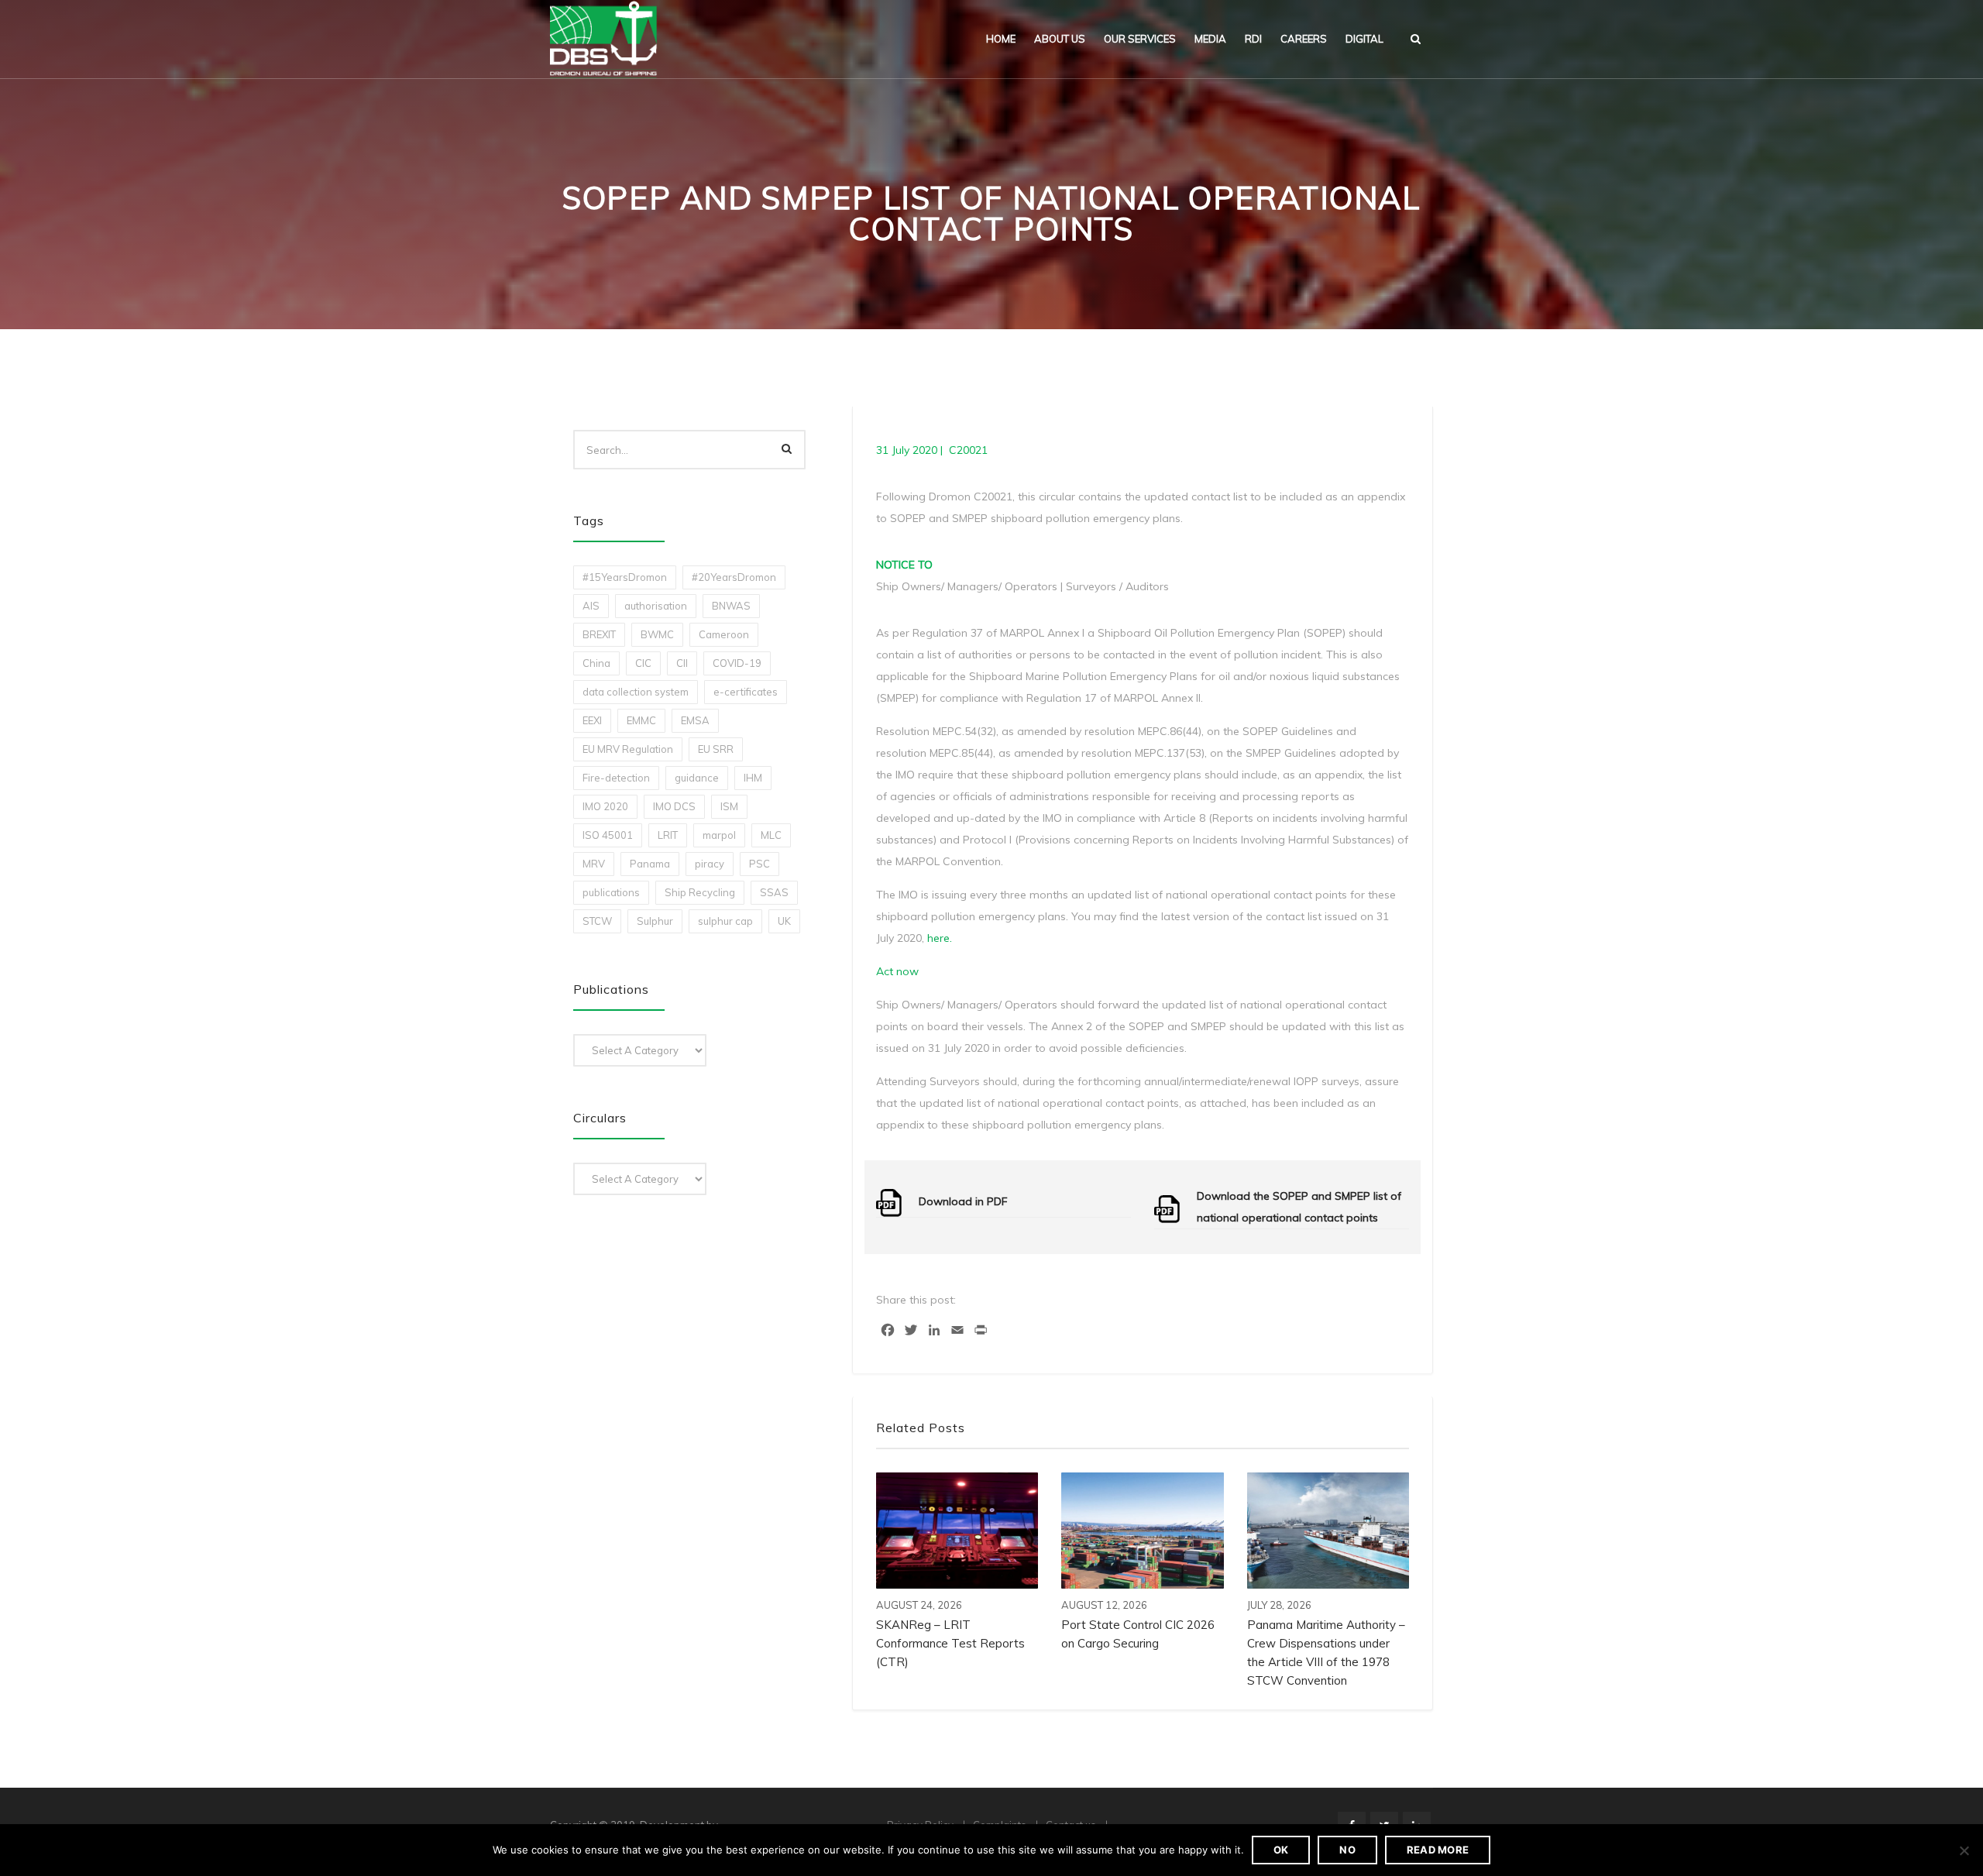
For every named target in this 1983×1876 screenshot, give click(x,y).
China (596, 663)
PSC (760, 864)
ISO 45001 (608, 835)
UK (784, 921)
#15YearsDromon (625, 577)
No (1347, 1850)
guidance (697, 778)
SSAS (774, 892)
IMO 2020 (605, 806)
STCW (597, 921)
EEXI (592, 720)
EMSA (695, 720)
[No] (1964, 1850)
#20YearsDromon (734, 577)
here (938, 938)
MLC (771, 835)
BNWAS (731, 606)
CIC (643, 663)
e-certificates (746, 692)
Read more (1438, 1850)
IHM (753, 778)
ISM (729, 806)
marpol (719, 835)
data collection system (636, 692)
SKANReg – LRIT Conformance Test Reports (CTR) (950, 1643)
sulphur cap (725, 921)
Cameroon (724, 634)
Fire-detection (616, 778)
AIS (591, 606)
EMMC (641, 720)
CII (682, 663)
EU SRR (716, 749)
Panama (650, 864)
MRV (594, 864)
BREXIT (599, 634)
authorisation (656, 606)
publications (611, 892)
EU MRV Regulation (628, 749)
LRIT (668, 835)
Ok (1281, 1850)
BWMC (657, 634)
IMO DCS (674, 806)
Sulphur (655, 921)
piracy (710, 864)
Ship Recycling (700, 892)
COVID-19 (737, 663)
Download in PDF (963, 1201)
